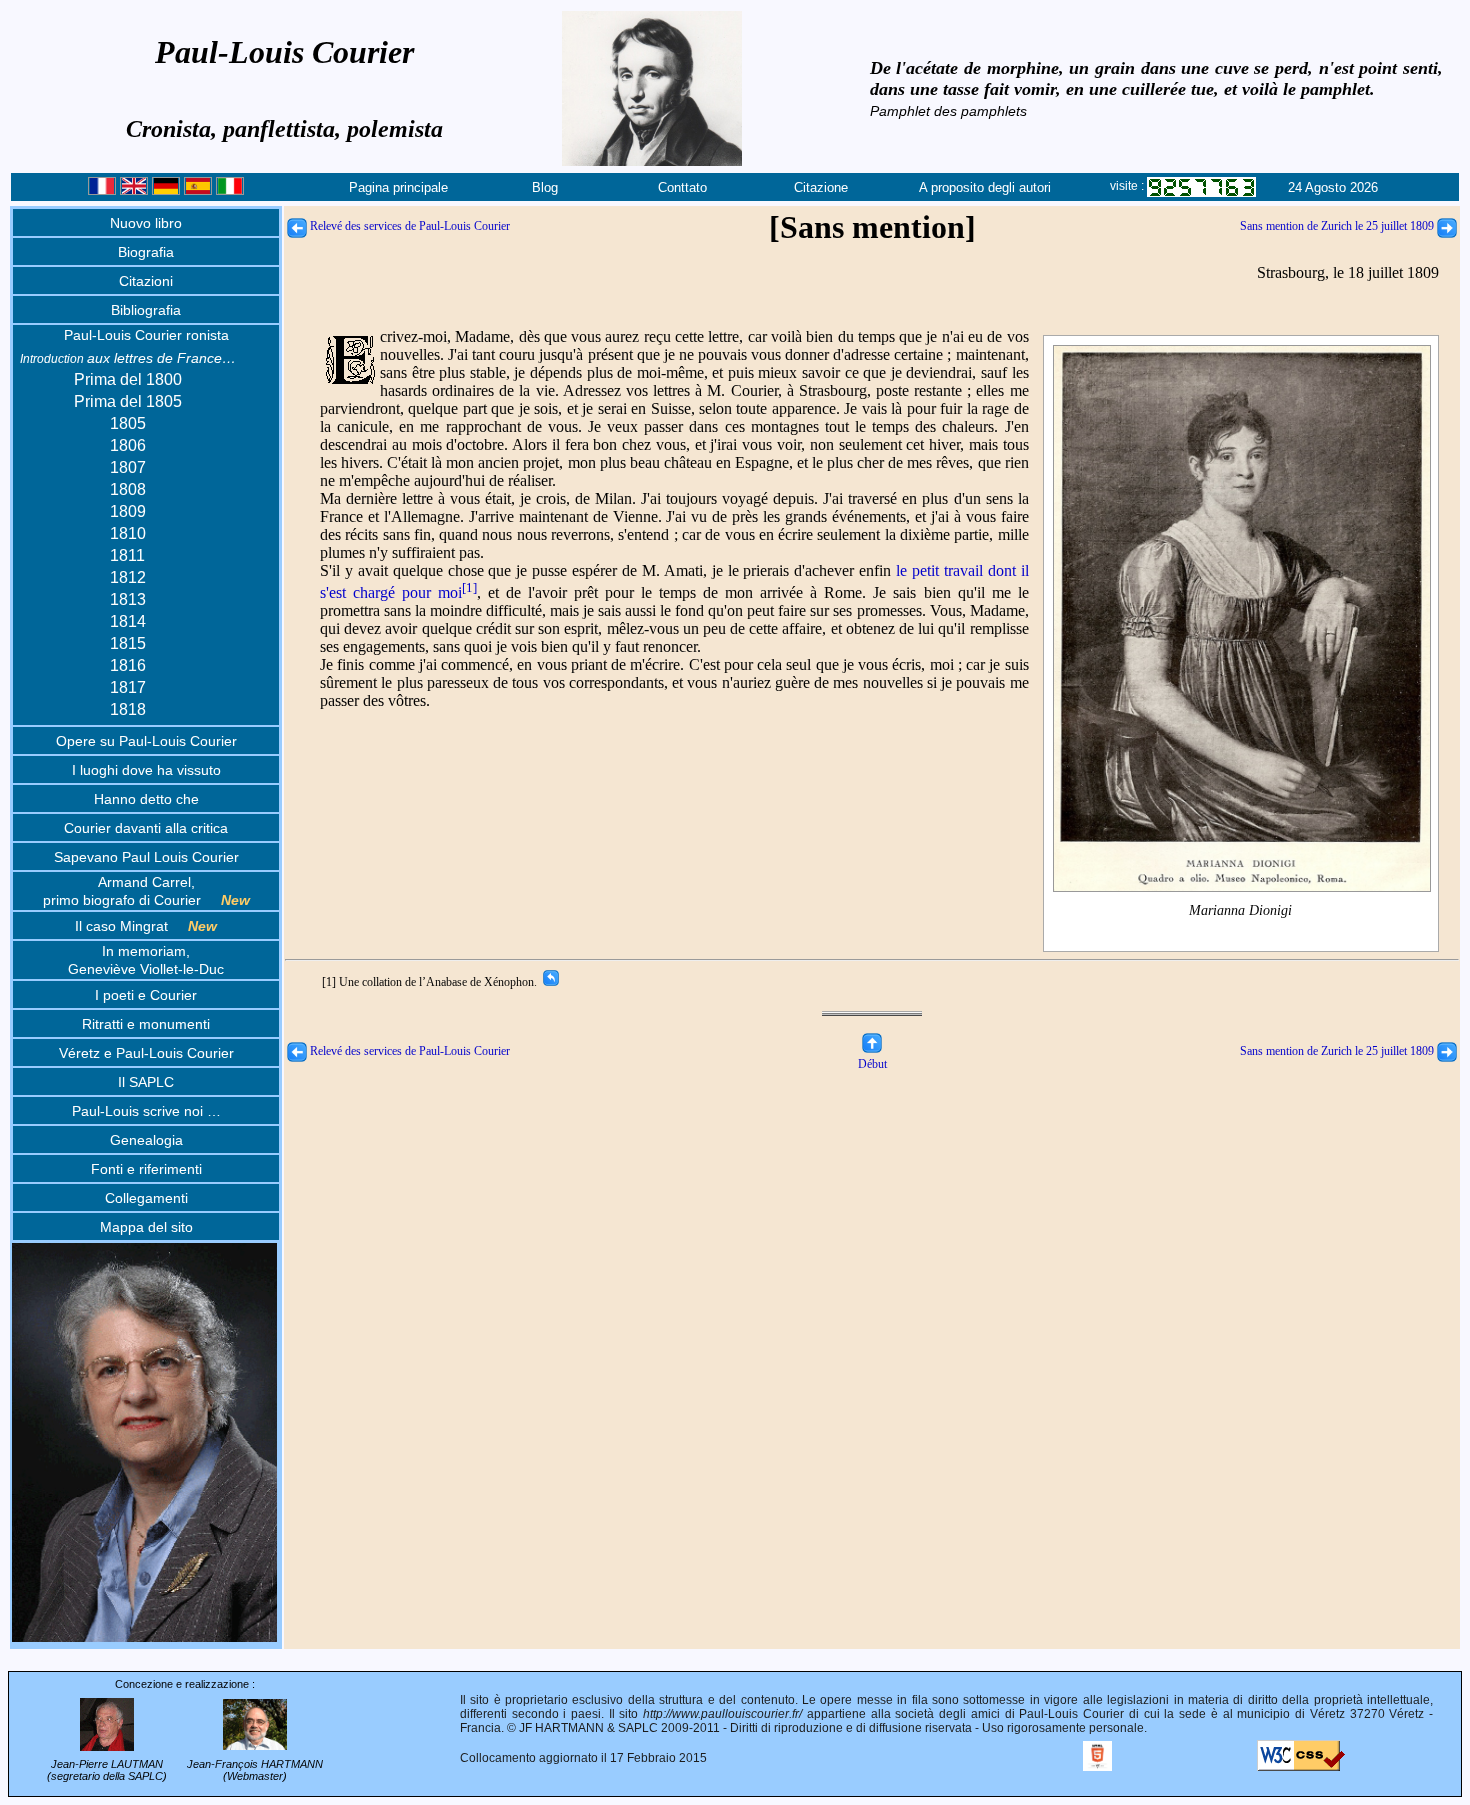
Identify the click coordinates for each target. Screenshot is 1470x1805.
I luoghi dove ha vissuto (146, 770)
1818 (128, 709)
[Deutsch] (166, 190)
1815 (128, 643)
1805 (128, 423)
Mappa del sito (146, 1227)
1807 (128, 467)
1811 (127, 555)
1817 (128, 687)
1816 (128, 665)
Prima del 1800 (128, 379)
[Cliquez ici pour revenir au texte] (549, 982)
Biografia (146, 252)
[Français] (102, 190)
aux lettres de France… (128, 358)
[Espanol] (198, 190)
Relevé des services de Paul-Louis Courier (408, 226)
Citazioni (146, 281)
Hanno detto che (146, 799)
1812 (128, 577)
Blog (545, 187)
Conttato (682, 187)
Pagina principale (398, 187)
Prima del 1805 (128, 401)
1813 (128, 599)
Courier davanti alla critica (146, 828)
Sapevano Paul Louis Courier (146, 857)
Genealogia (146, 1140)
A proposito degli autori (985, 187)
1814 (128, 621)
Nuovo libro (146, 223)
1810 (128, 533)
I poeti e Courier (146, 995)
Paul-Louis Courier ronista (146, 335)
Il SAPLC (146, 1082)
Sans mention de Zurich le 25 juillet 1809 (1338, 226)
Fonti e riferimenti (146, 1169)
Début (872, 1064)
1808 (128, 489)
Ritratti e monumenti (146, 1024)
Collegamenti (146, 1198)
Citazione (821, 187)
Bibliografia (146, 310)
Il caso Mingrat (146, 926)
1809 (128, 511)
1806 (128, 445)
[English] (134, 190)
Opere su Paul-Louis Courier (146, 741)
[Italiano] (230, 190)
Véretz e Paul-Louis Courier (146, 1053)
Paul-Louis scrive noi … (146, 1111)
